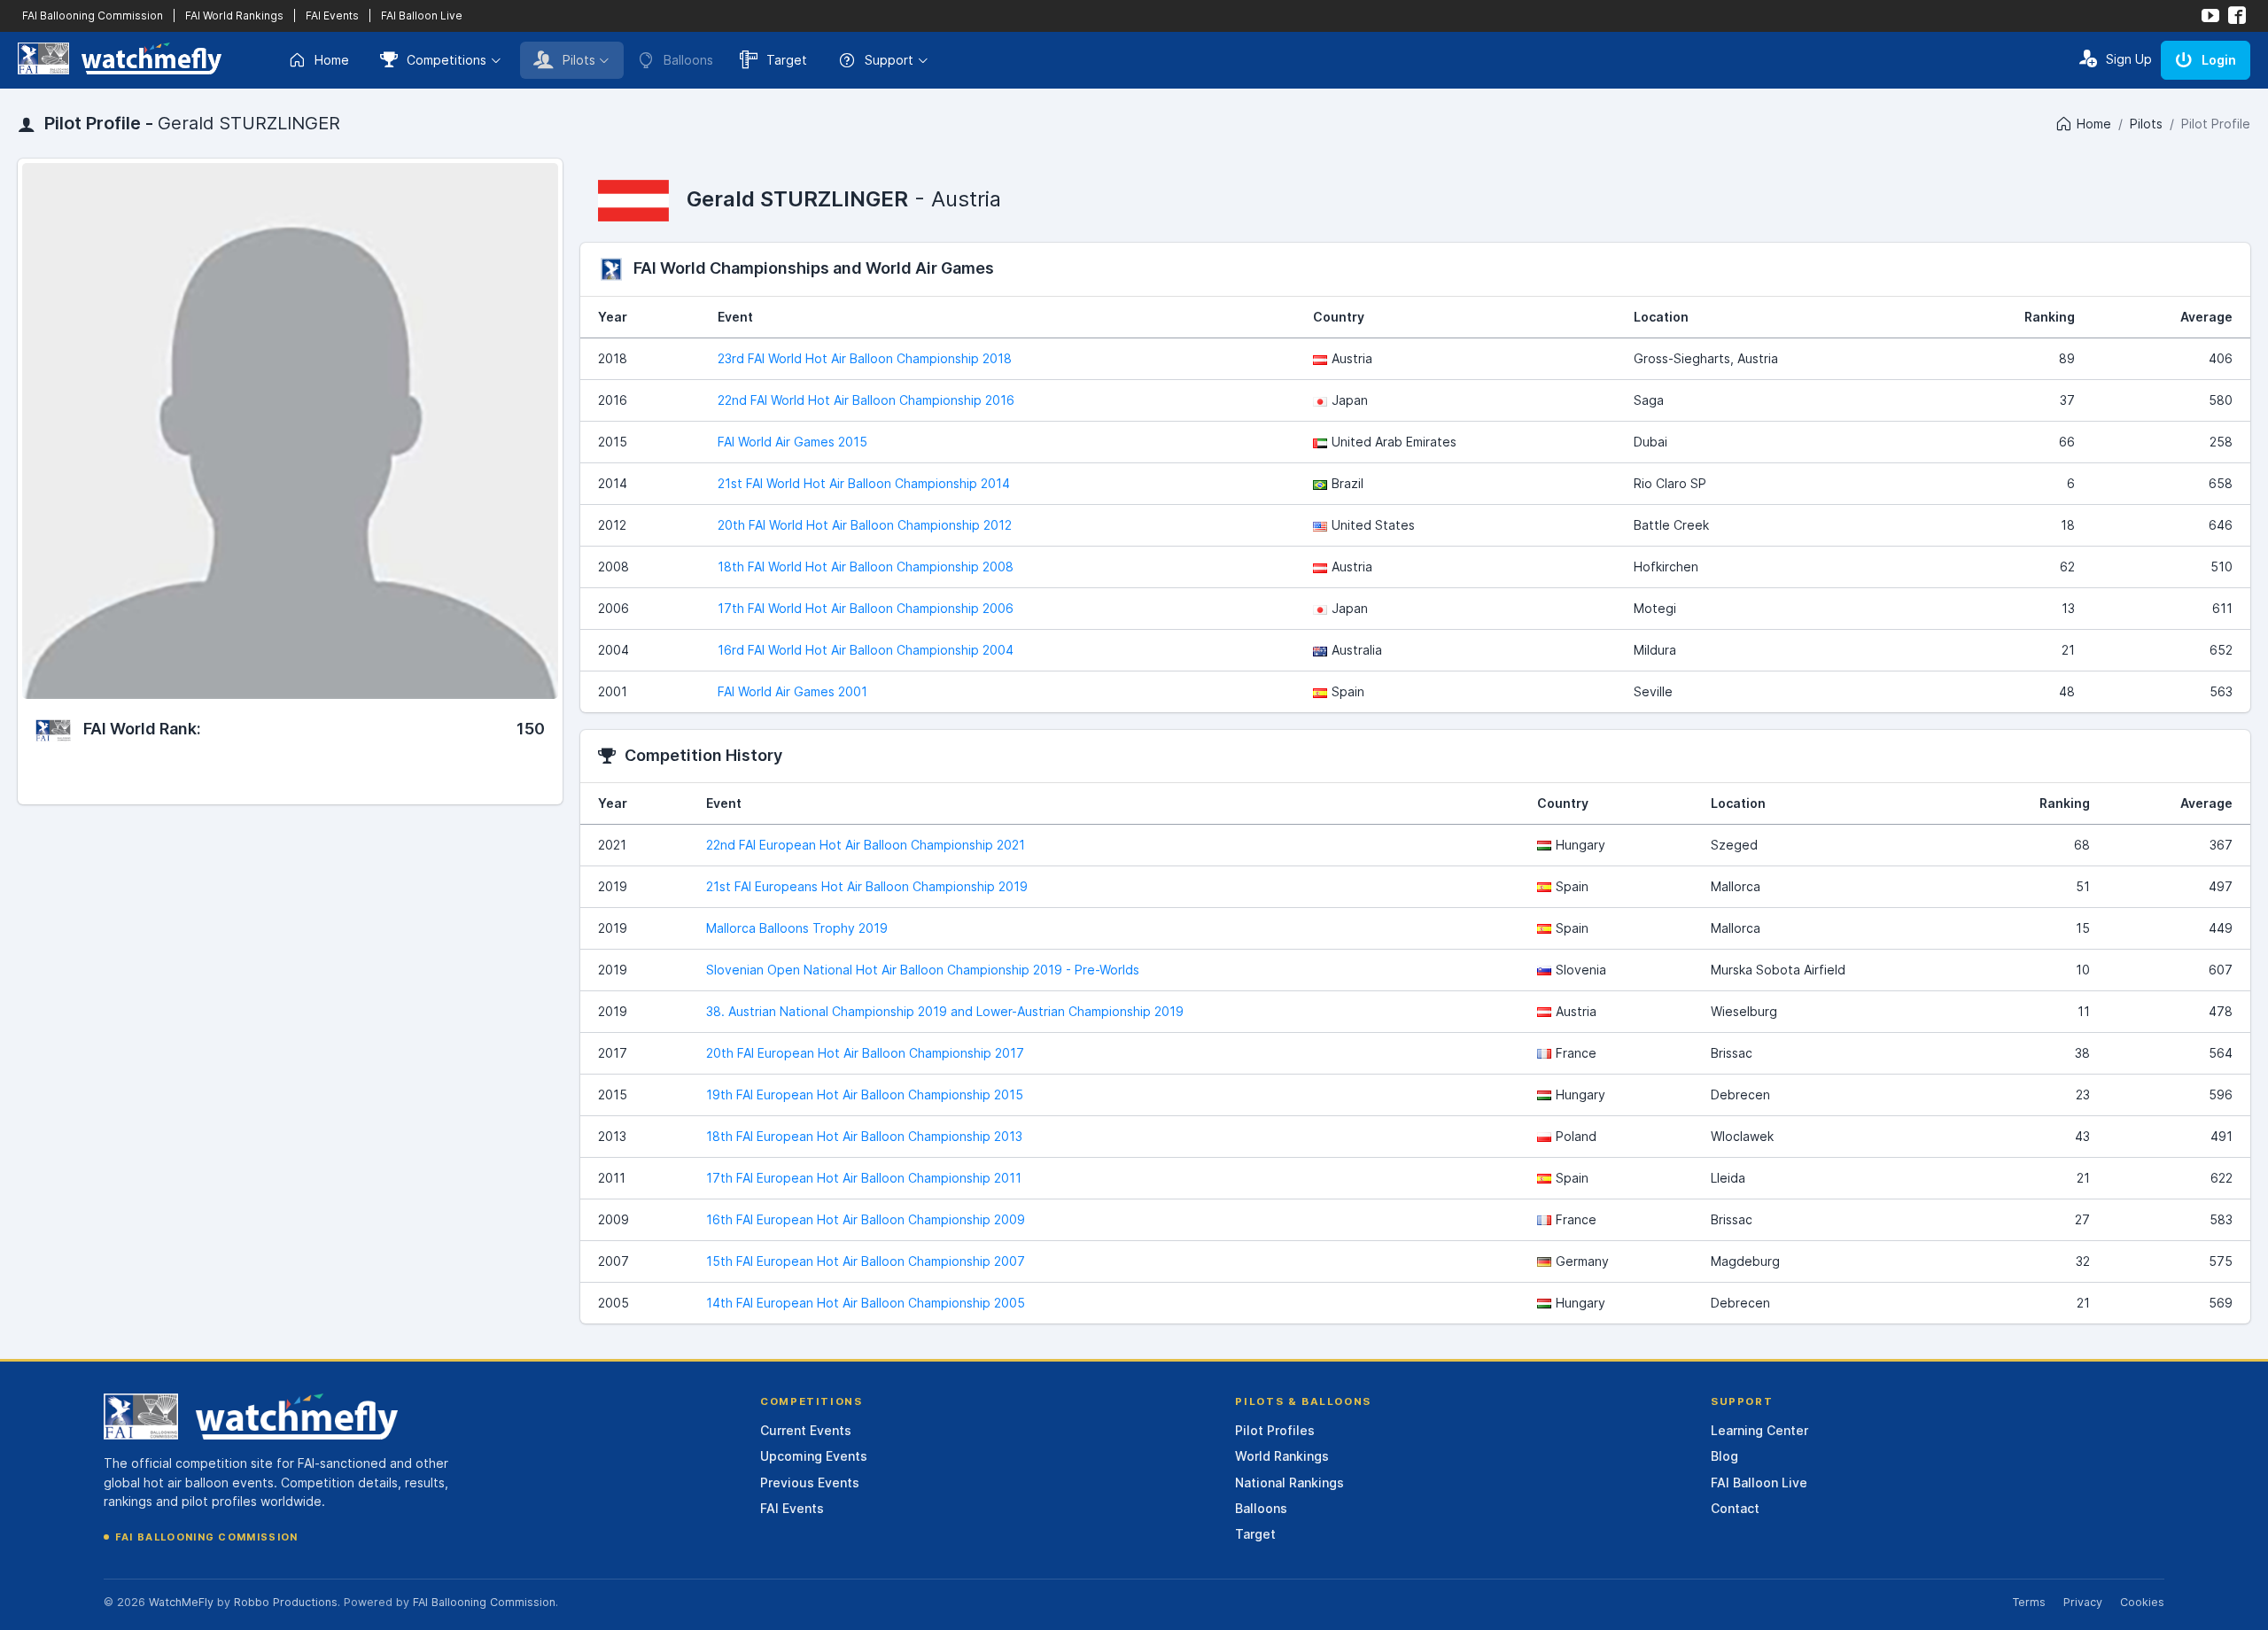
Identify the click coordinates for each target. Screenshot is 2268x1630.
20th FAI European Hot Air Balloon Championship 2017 (865, 1053)
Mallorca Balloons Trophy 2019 (797, 928)
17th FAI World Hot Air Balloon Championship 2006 (866, 608)
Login (2219, 60)
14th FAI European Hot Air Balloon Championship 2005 (866, 1303)
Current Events (806, 1430)
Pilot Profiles (1275, 1430)
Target (787, 60)
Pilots (579, 60)
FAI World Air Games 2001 (792, 691)
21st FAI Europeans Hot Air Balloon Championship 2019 (867, 886)
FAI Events (332, 16)
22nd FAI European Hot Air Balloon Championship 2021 (866, 845)
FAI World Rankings (234, 16)
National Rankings (1289, 1483)
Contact (1735, 1508)
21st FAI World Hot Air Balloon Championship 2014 (864, 483)
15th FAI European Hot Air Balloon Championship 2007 (866, 1261)
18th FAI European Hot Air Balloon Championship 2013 (864, 1136)
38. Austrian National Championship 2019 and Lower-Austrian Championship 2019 (945, 1011)
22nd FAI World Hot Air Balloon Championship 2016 (866, 400)
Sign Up (2129, 59)
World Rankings (1282, 1456)
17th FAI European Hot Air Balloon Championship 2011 (864, 1178)
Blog (1724, 1456)
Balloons (1261, 1508)
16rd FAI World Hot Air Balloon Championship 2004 (866, 650)
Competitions (447, 60)
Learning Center (1759, 1430)
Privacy (2083, 1602)
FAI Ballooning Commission (93, 16)
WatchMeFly (181, 1602)
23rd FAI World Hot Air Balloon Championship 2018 (865, 358)
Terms (2029, 1602)
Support (889, 60)
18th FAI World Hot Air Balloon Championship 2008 (866, 567)
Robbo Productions (286, 1602)
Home (332, 60)
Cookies (2142, 1602)
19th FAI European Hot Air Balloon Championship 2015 (865, 1094)
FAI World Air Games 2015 (792, 442)
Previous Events (810, 1483)
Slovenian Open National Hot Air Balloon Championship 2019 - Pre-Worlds (923, 970)
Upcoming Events (814, 1456)
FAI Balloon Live (422, 16)
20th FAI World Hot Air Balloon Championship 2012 (865, 525)
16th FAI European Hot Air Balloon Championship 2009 (866, 1219)
